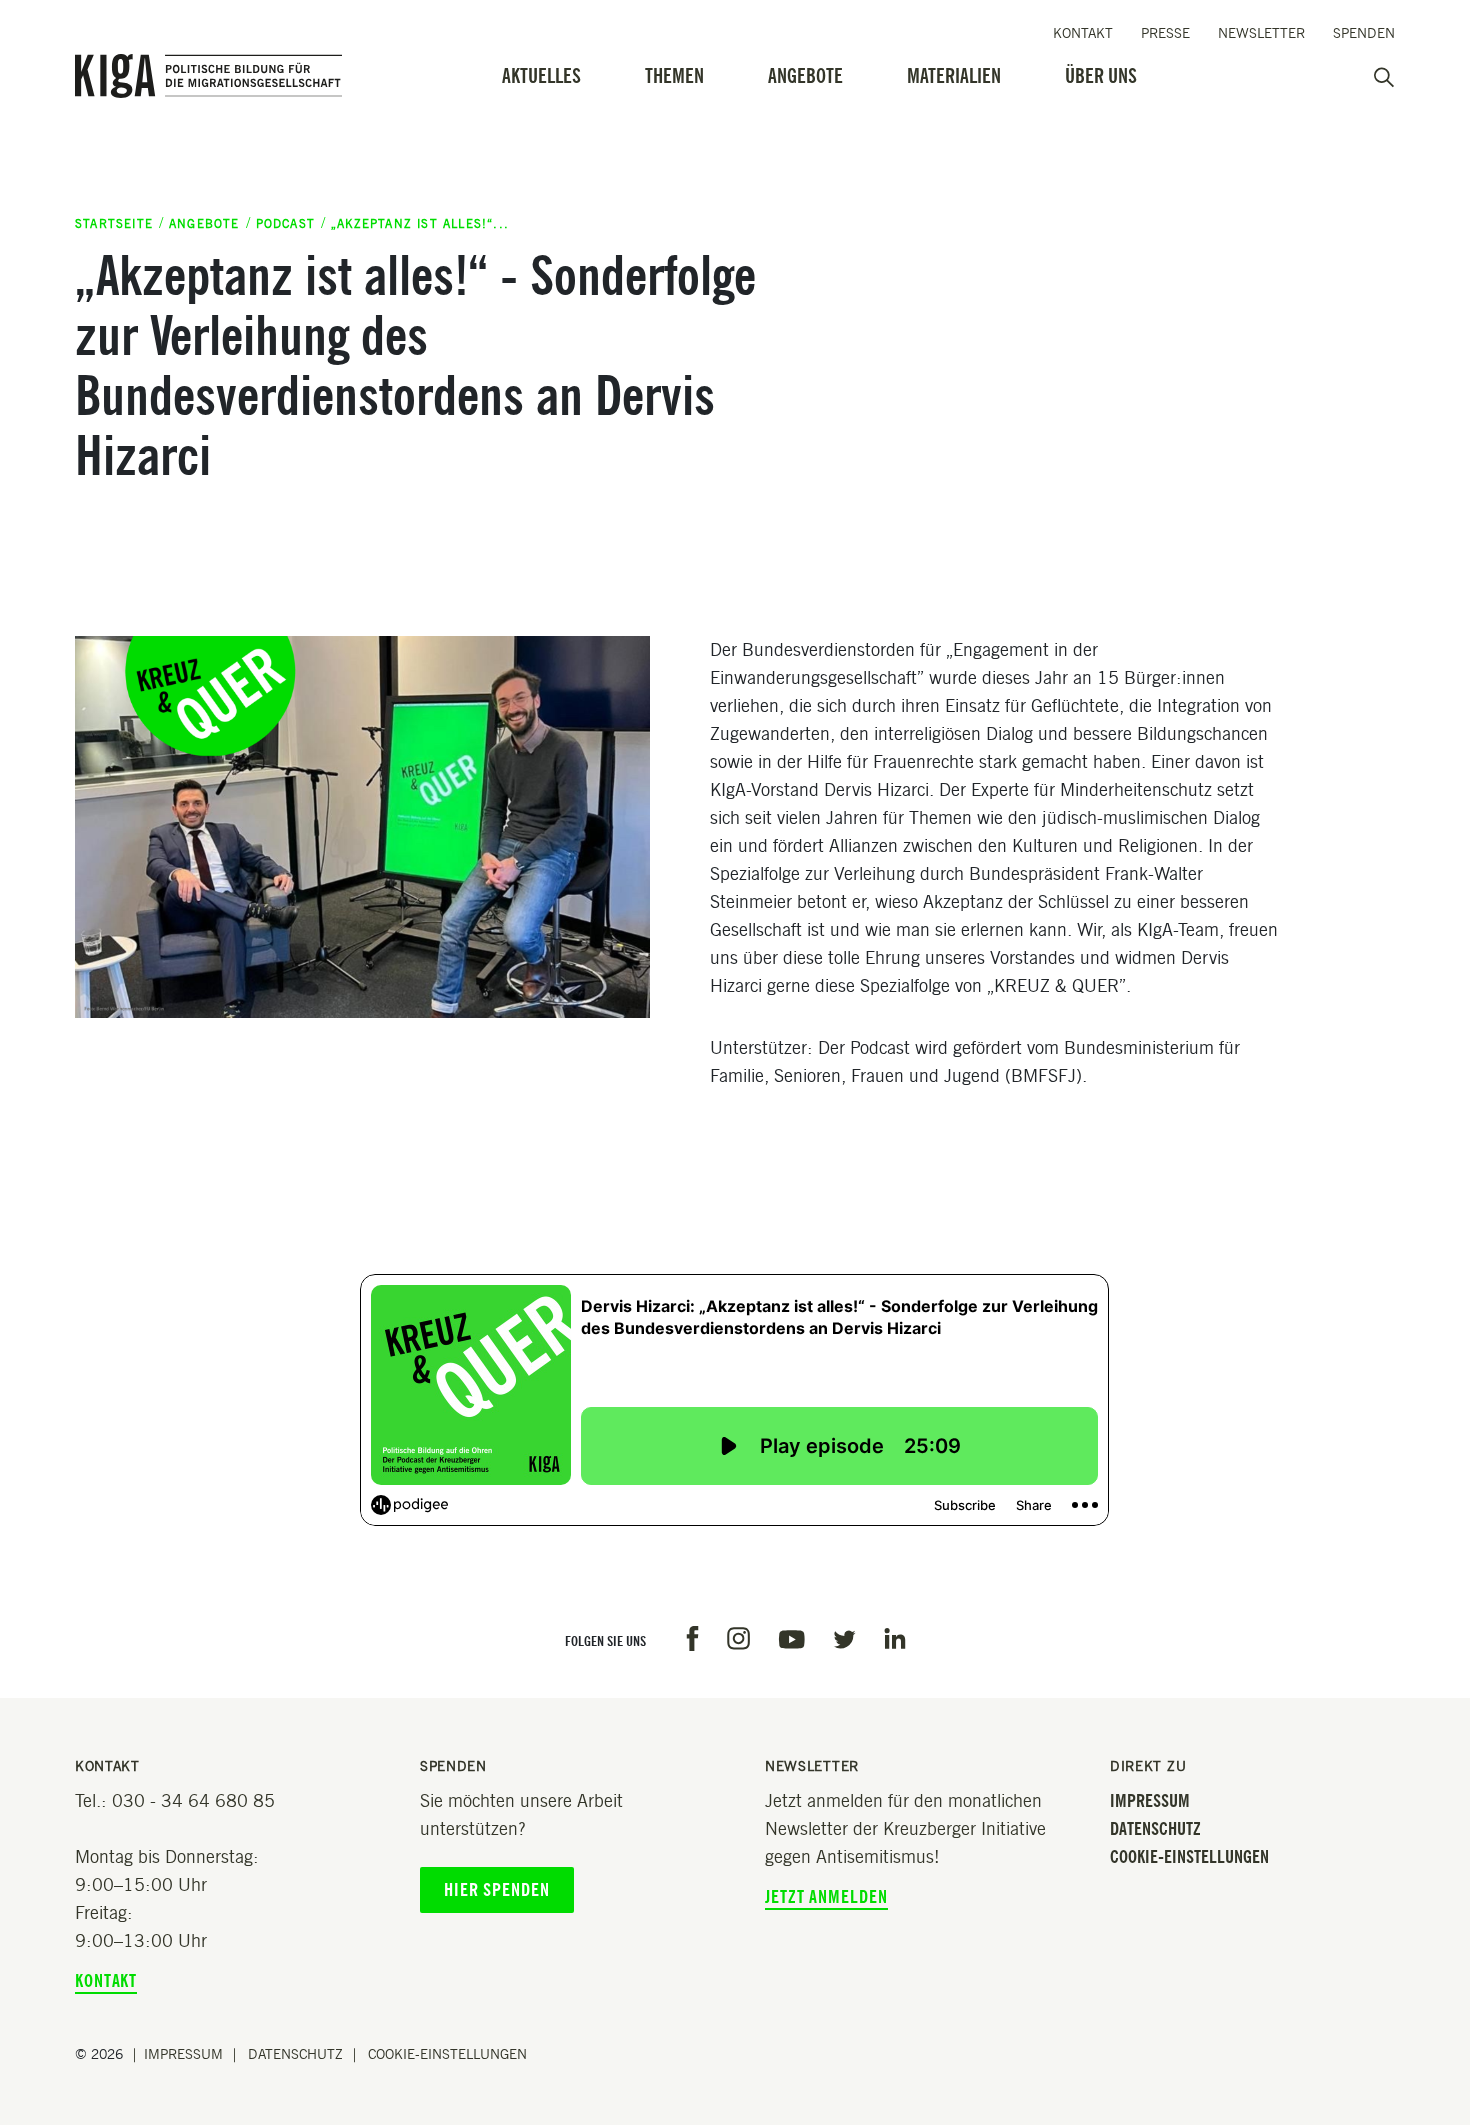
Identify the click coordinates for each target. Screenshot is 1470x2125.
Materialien (954, 76)
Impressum (1150, 1801)
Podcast (285, 223)
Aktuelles (541, 76)
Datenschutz (1155, 1829)
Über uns (1101, 76)
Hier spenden (497, 1890)
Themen (674, 76)
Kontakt (1083, 33)
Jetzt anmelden (826, 1897)
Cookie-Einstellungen (1189, 1857)
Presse (1165, 33)
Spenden (1364, 33)
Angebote (805, 76)
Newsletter (1261, 33)
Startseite (114, 223)
